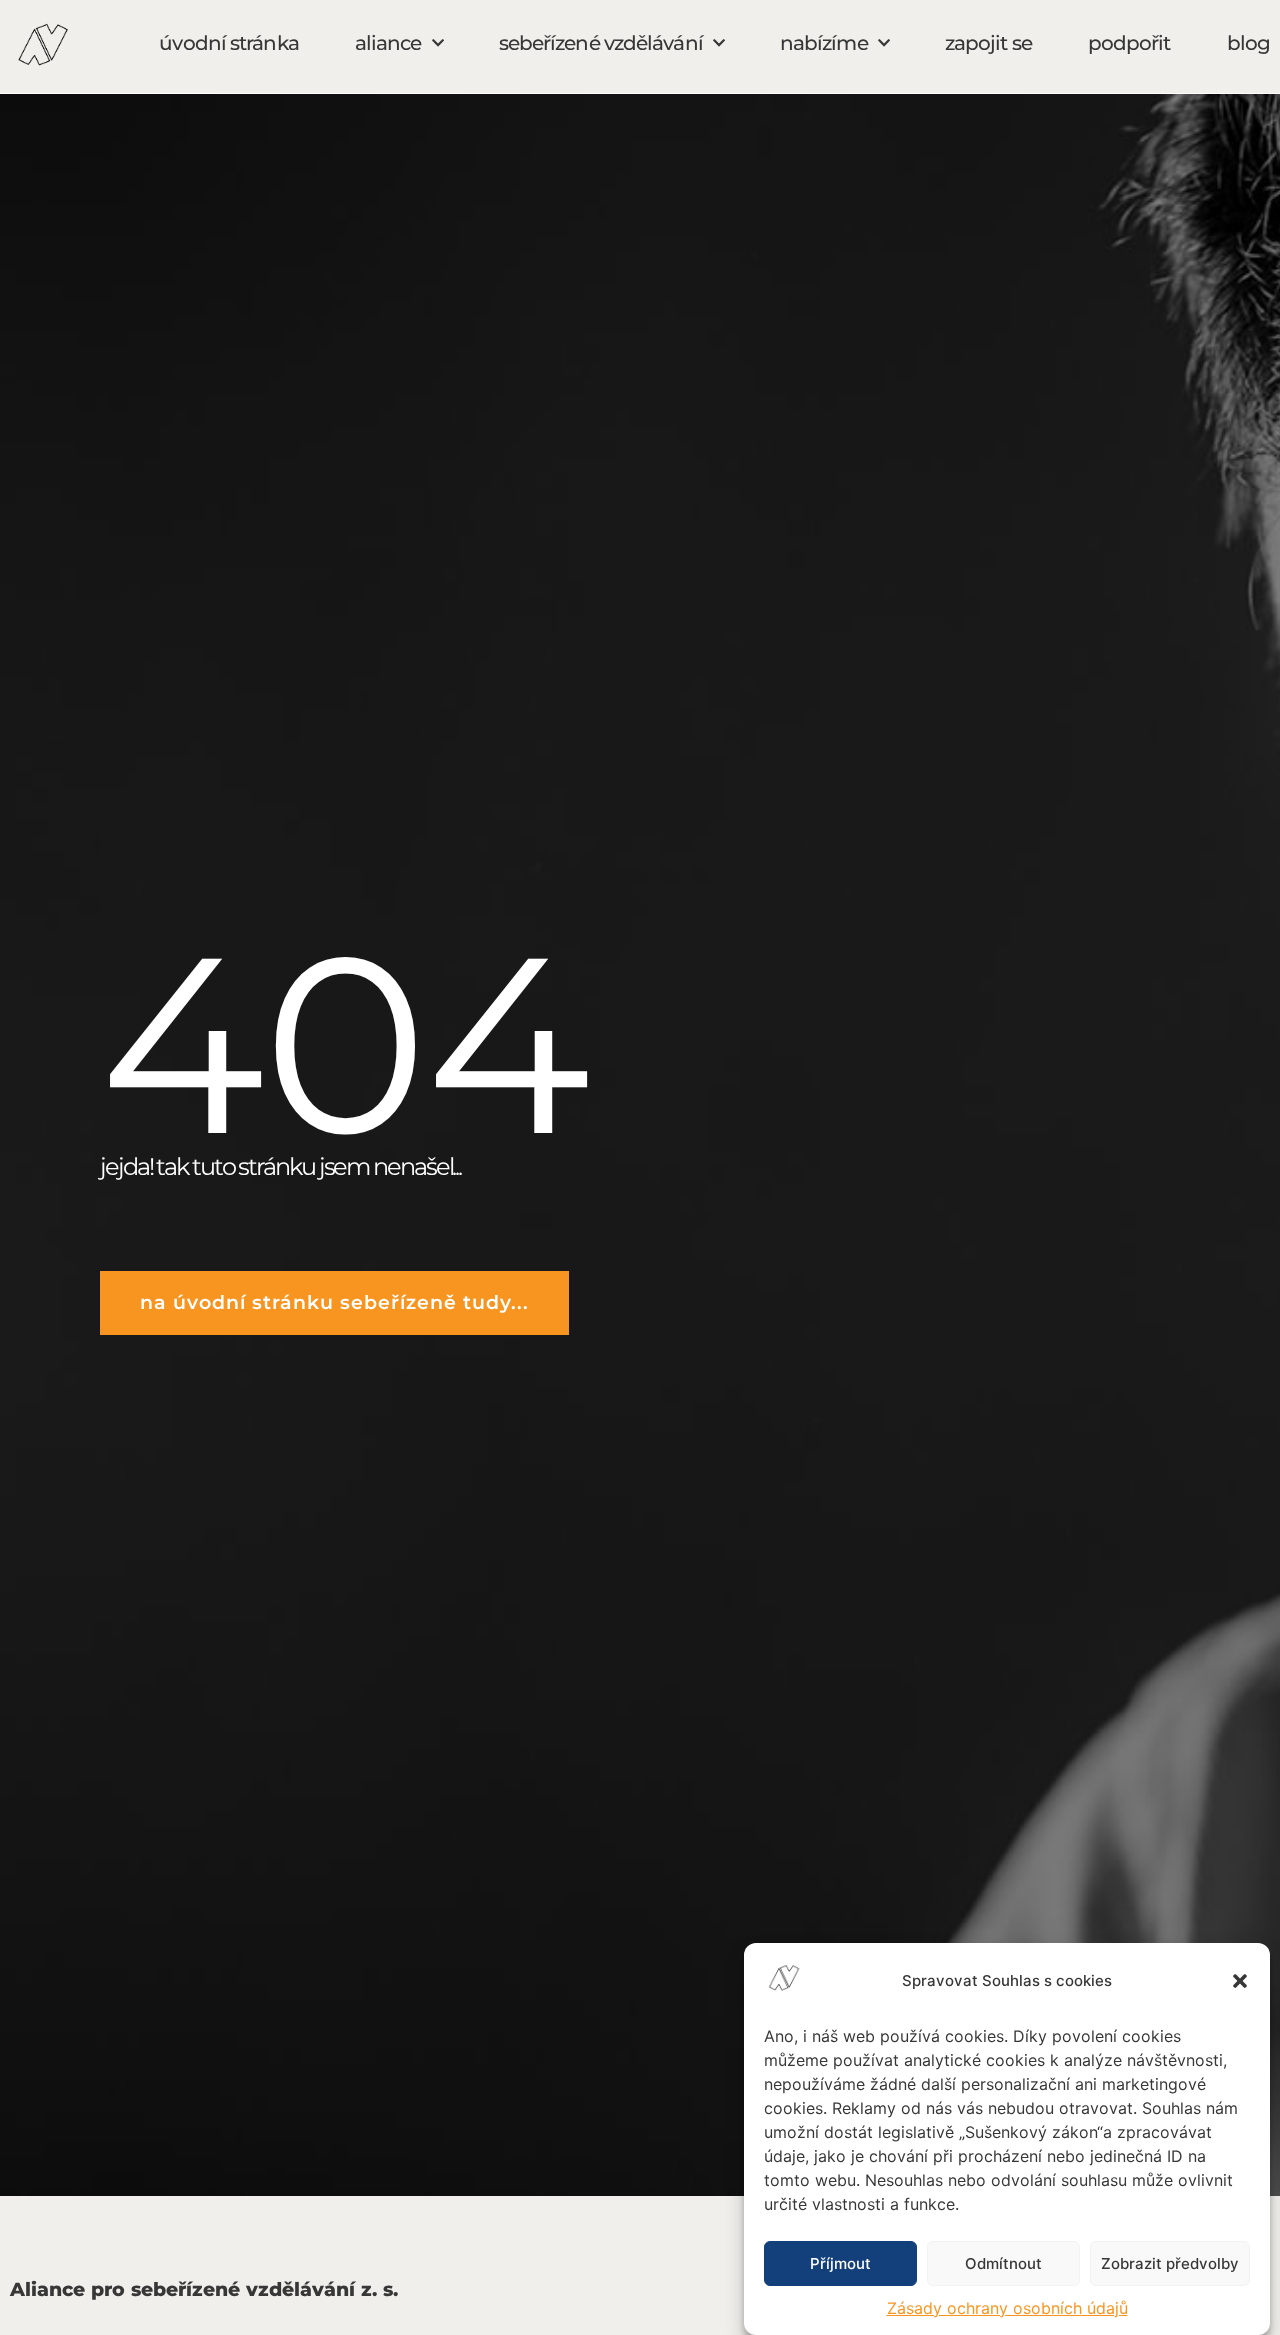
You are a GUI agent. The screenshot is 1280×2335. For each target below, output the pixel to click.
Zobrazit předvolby (1170, 2263)
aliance (388, 43)
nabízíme (824, 43)
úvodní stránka (228, 43)
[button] (1240, 1981)
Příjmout (840, 2263)
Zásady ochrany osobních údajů (1007, 2308)
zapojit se (988, 43)
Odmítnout (1003, 2263)
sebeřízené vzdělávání (601, 43)
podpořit (1129, 43)
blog (1248, 43)
